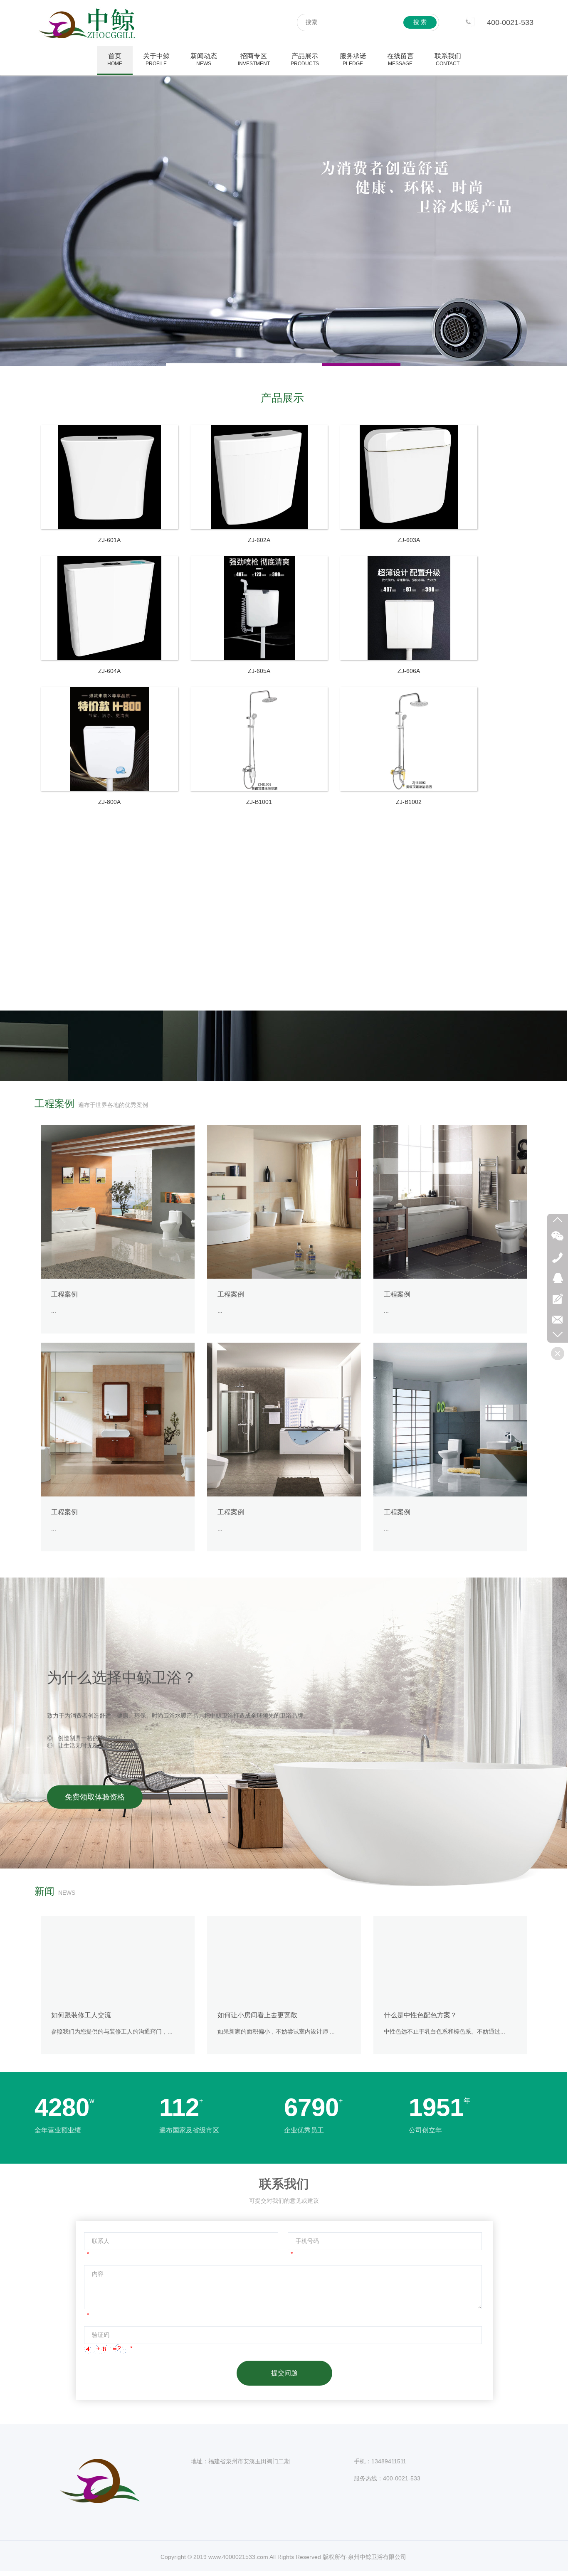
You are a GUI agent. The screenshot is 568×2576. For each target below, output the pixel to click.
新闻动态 (204, 59)
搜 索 (420, 22)
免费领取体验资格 (95, 1797)
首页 (115, 59)
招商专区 (254, 59)
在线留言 (400, 59)
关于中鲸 (156, 59)
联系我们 (448, 59)
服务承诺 (353, 59)
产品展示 (305, 59)
